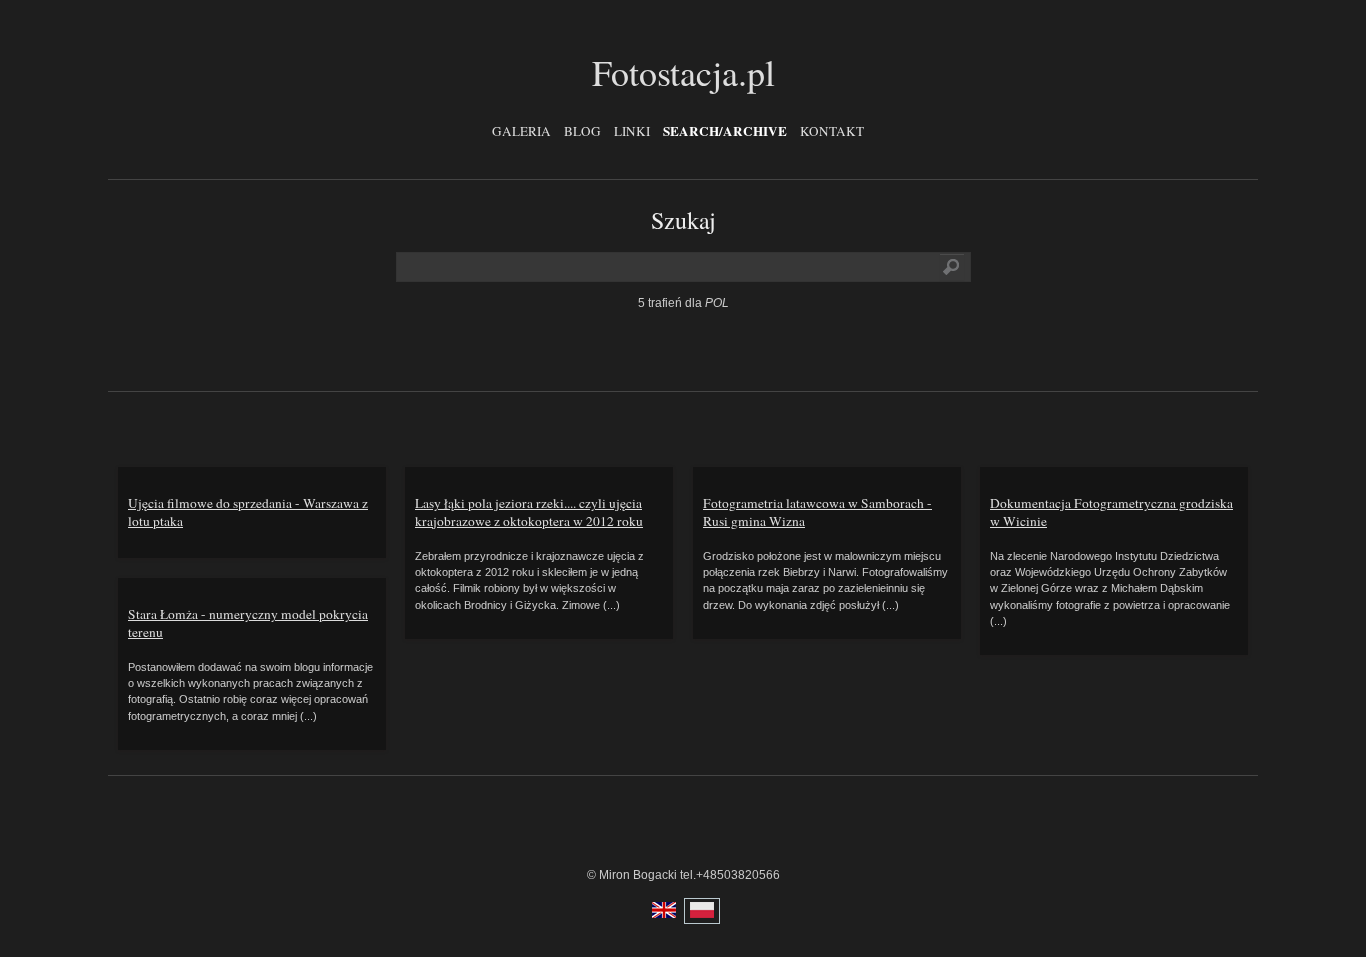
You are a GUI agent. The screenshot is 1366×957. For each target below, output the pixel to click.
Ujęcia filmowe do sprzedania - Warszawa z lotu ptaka (248, 512)
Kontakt (832, 131)
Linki (632, 131)
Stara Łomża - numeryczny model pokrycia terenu (248, 623)
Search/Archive (725, 131)
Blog (582, 131)
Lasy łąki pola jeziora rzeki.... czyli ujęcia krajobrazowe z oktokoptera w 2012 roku (529, 512)
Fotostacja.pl (683, 72)
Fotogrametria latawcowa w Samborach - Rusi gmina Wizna (817, 512)
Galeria (521, 131)
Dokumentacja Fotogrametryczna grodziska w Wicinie (1111, 512)
